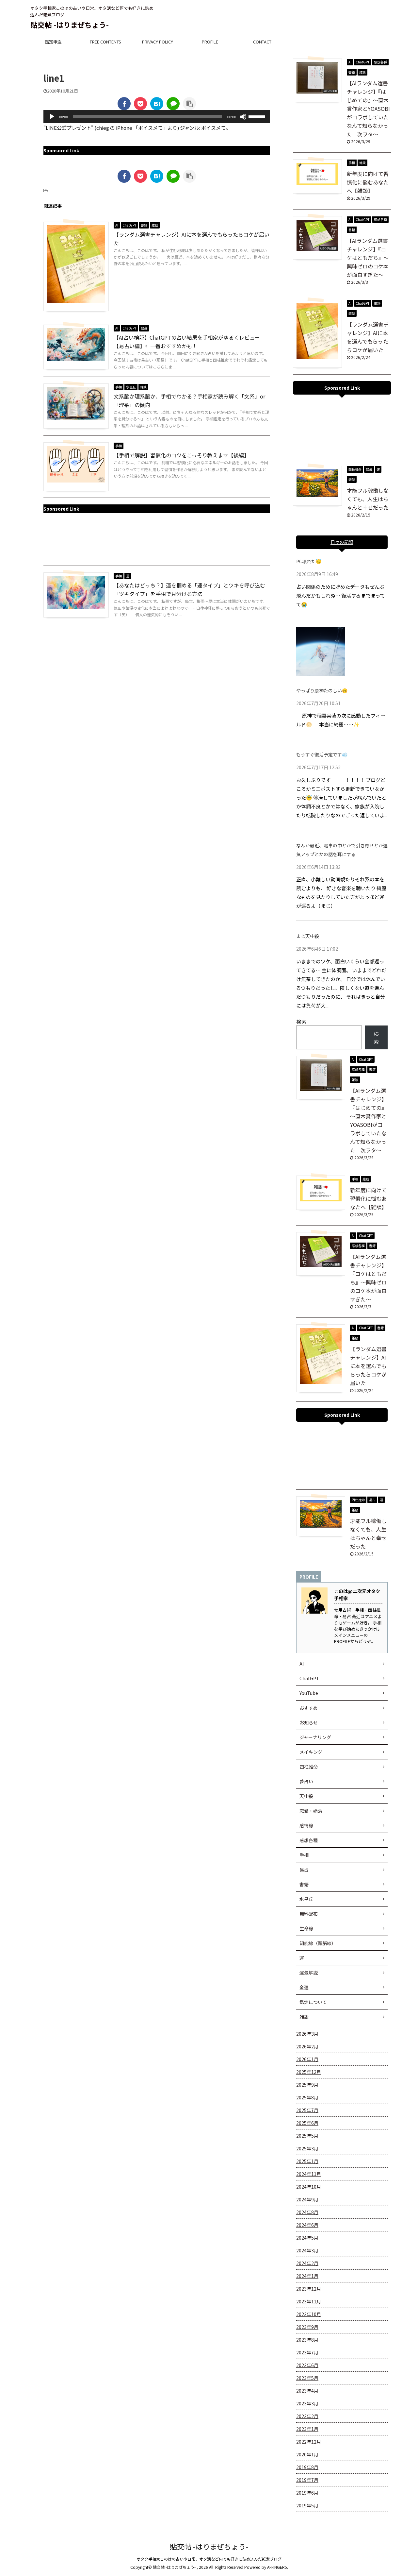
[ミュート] (243, 117)
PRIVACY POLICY (158, 42)
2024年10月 (309, 2187)
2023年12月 (309, 2289)
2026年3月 (307, 2034)
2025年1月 (307, 2161)
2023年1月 (307, 2429)
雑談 (304, 2017)
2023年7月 (307, 2352)
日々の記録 (342, 542)
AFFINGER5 (277, 2567)
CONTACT (262, 42)
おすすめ (309, 1708)
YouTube (309, 1693)
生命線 (306, 1928)
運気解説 (309, 1973)
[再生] (52, 117)
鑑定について (313, 2002)
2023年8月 (307, 2340)
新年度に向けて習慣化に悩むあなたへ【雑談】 (368, 182)
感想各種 (309, 1840)
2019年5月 (307, 2505)
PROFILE (210, 42)
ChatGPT (309, 1678)
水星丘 (306, 1899)
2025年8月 (307, 2097)
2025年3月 (307, 2148)
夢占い (306, 1781)
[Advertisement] (157, 540)
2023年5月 (307, 2378)
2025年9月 (307, 2085)
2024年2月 (307, 2263)
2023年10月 (309, 2314)
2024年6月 (307, 2225)
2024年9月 (307, 2199)
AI (302, 1664)
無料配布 (309, 1914)
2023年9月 (307, 2327)
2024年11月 (309, 2174)
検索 (301, 1022)
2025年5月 (307, 2136)
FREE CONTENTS (105, 42)
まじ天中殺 (308, 936)
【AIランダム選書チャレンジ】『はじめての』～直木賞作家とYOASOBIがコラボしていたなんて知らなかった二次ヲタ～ (368, 109)
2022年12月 (309, 2442)
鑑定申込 (53, 42)
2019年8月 (307, 2467)
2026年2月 (307, 2046)
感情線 (306, 1825)
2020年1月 (307, 2454)
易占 (304, 1870)
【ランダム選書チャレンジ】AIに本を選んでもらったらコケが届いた (368, 1366)
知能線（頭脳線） (318, 1943)
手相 (304, 1855)
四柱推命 (309, 1767)
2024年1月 (307, 2276)
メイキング (311, 1752)
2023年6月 (307, 2365)
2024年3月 (307, 2250)
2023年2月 (307, 2416)
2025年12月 (309, 2072)
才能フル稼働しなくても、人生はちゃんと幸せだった (368, 499)
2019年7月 (307, 2480)
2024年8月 (307, 2212)
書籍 (304, 1884)
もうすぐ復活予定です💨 (322, 754)
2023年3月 (307, 2403)
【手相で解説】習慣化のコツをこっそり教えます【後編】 (181, 455)
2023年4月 (307, 2391)
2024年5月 (307, 2238)
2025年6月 (307, 2123)
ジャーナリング (315, 1737)
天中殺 (306, 1796)
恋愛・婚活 (311, 1811)
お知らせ (309, 1722)
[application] (157, 117)
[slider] (258, 116)
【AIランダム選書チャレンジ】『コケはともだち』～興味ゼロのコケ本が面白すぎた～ (368, 258)
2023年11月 (309, 2301)
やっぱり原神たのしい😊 (322, 690)
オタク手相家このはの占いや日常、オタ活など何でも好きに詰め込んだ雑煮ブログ (209, 2559)
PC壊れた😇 (309, 561)
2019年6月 (307, 2493)
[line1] (157, 104)
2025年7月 (307, 2110)
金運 (304, 1987)
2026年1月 (307, 2059)
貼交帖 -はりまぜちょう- (70, 25)
